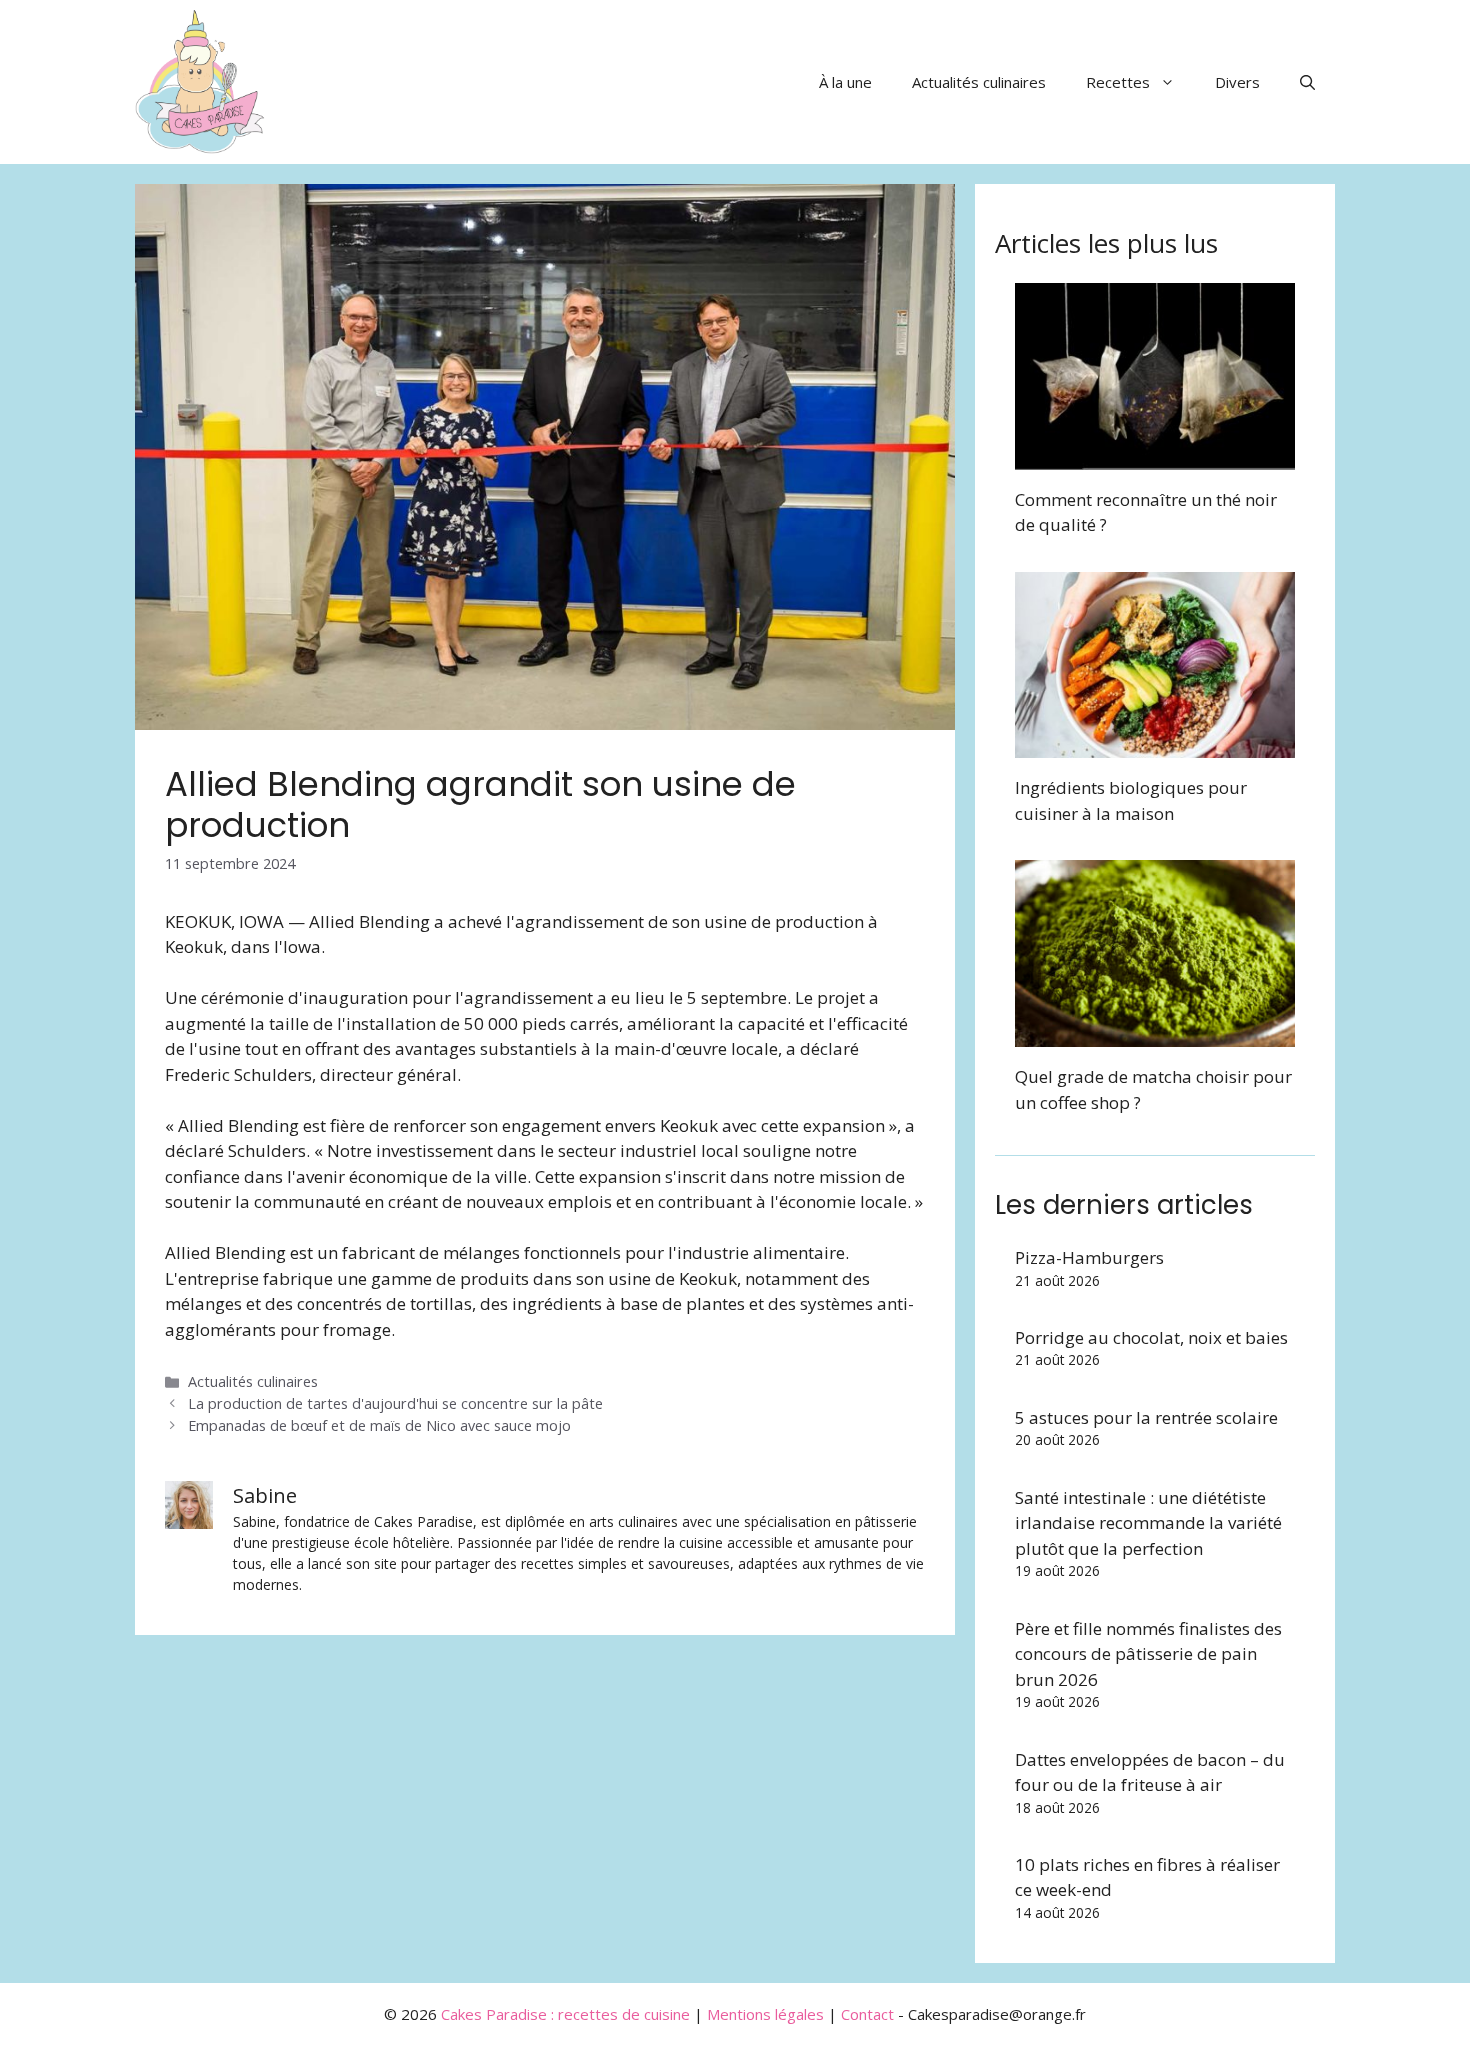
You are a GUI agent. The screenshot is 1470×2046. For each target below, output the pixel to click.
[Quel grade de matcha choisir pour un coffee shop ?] (1155, 1034)
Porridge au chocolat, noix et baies (1151, 1337)
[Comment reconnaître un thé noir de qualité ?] (1155, 456)
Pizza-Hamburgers (1089, 1257)
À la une (845, 82)
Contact (867, 2014)
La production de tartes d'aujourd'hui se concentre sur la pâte (395, 1403)
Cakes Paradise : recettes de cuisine (565, 2014)
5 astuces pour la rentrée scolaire (1146, 1417)
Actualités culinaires (979, 82)
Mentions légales (765, 2014)
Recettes (1118, 82)
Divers (1237, 82)
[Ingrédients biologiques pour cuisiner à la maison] (1155, 745)
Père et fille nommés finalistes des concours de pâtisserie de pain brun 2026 (1148, 1654)
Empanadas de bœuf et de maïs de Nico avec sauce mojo (379, 1425)
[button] (1307, 82)
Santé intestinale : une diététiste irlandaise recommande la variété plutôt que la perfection (1148, 1523)
